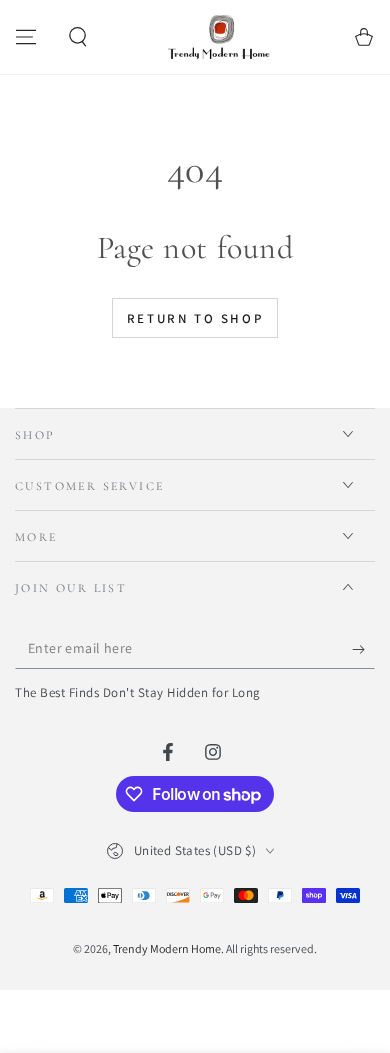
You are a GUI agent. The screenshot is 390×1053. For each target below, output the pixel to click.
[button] (78, 37)
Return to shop (195, 318)
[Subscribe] (363, 649)
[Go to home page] (221, 37)
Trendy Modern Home (167, 948)
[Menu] (26, 37)
